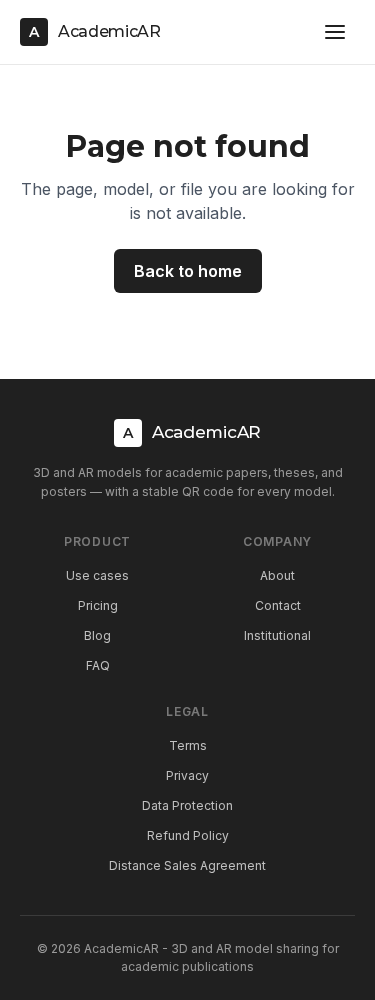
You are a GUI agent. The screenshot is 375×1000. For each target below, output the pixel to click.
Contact (278, 605)
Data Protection (187, 805)
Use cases (97, 575)
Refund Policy (188, 835)
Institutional (277, 635)
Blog (97, 635)
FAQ (98, 665)
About (277, 575)
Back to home (188, 271)
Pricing (98, 605)
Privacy (187, 775)
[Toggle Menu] (335, 32)
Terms (188, 745)
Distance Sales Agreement (187, 865)
